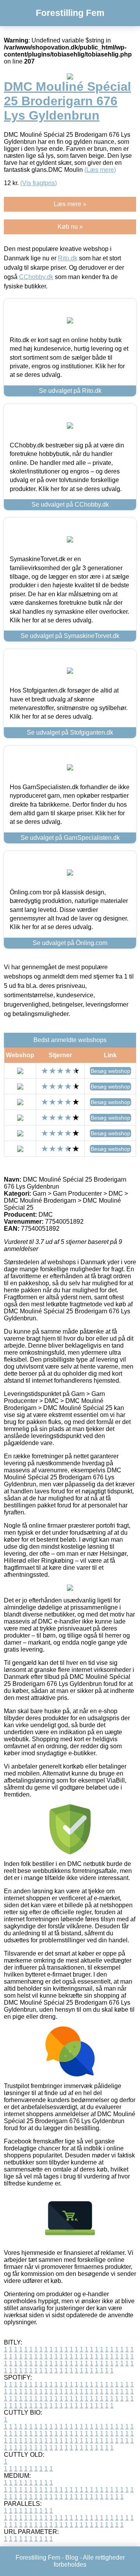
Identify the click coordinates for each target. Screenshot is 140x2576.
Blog (72, 2557)
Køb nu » (70, 227)
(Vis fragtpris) (38, 183)
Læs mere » (70, 204)
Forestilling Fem (70, 13)
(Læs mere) (100, 170)
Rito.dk (68, 258)
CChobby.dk (36, 277)
